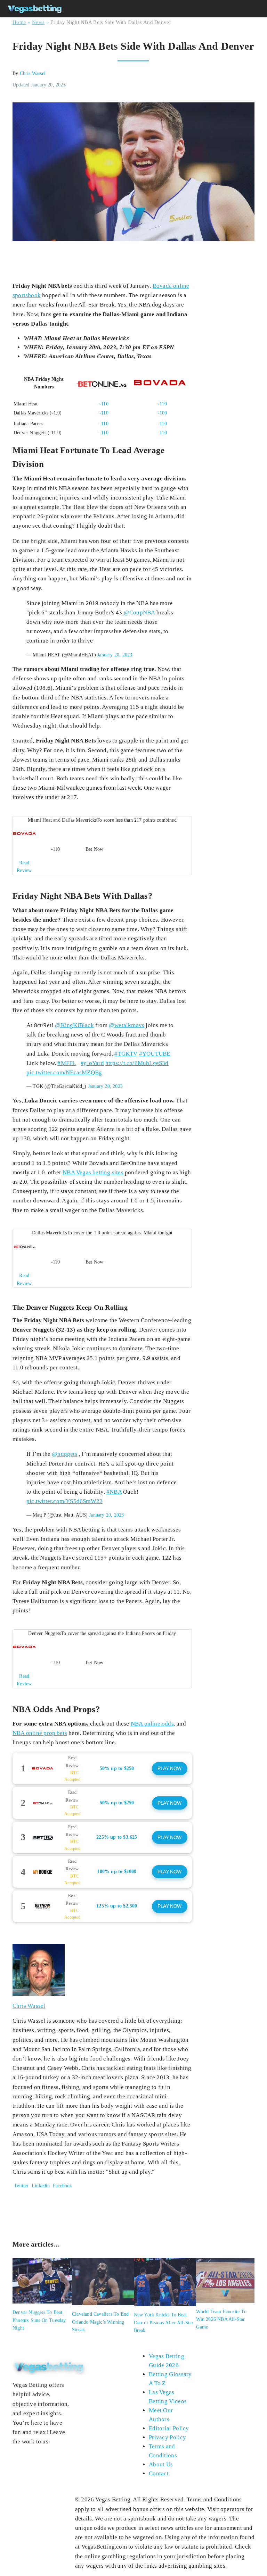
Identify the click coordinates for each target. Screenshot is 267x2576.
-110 (104, 404)
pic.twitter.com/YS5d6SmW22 (64, 1501)
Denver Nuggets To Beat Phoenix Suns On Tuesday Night (39, 2320)
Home (19, 22)
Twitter (21, 2186)
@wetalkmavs (127, 1025)
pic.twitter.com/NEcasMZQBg (64, 1072)
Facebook (62, 2186)
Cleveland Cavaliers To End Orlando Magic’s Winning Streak (100, 2322)
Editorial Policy (169, 2428)
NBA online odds (152, 1724)
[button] (102, 846)
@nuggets (65, 1454)
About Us (161, 2464)
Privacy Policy (167, 2437)
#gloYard (92, 1063)
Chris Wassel (33, 73)
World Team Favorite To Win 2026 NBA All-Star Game (221, 2319)
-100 (163, 413)
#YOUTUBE (155, 1054)
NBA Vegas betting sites (93, 1172)
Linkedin (41, 2186)
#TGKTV (126, 1054)
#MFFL (67, 1063)
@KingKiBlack (74, 1025)
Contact (159, 2473)
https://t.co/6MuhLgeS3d (137, 1063)
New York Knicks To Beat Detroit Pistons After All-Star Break (164, 2323)
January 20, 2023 (115, 655)
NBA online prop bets (40, 1733)
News (38, 22)
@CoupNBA (139, 612)
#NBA (114, 1492)
